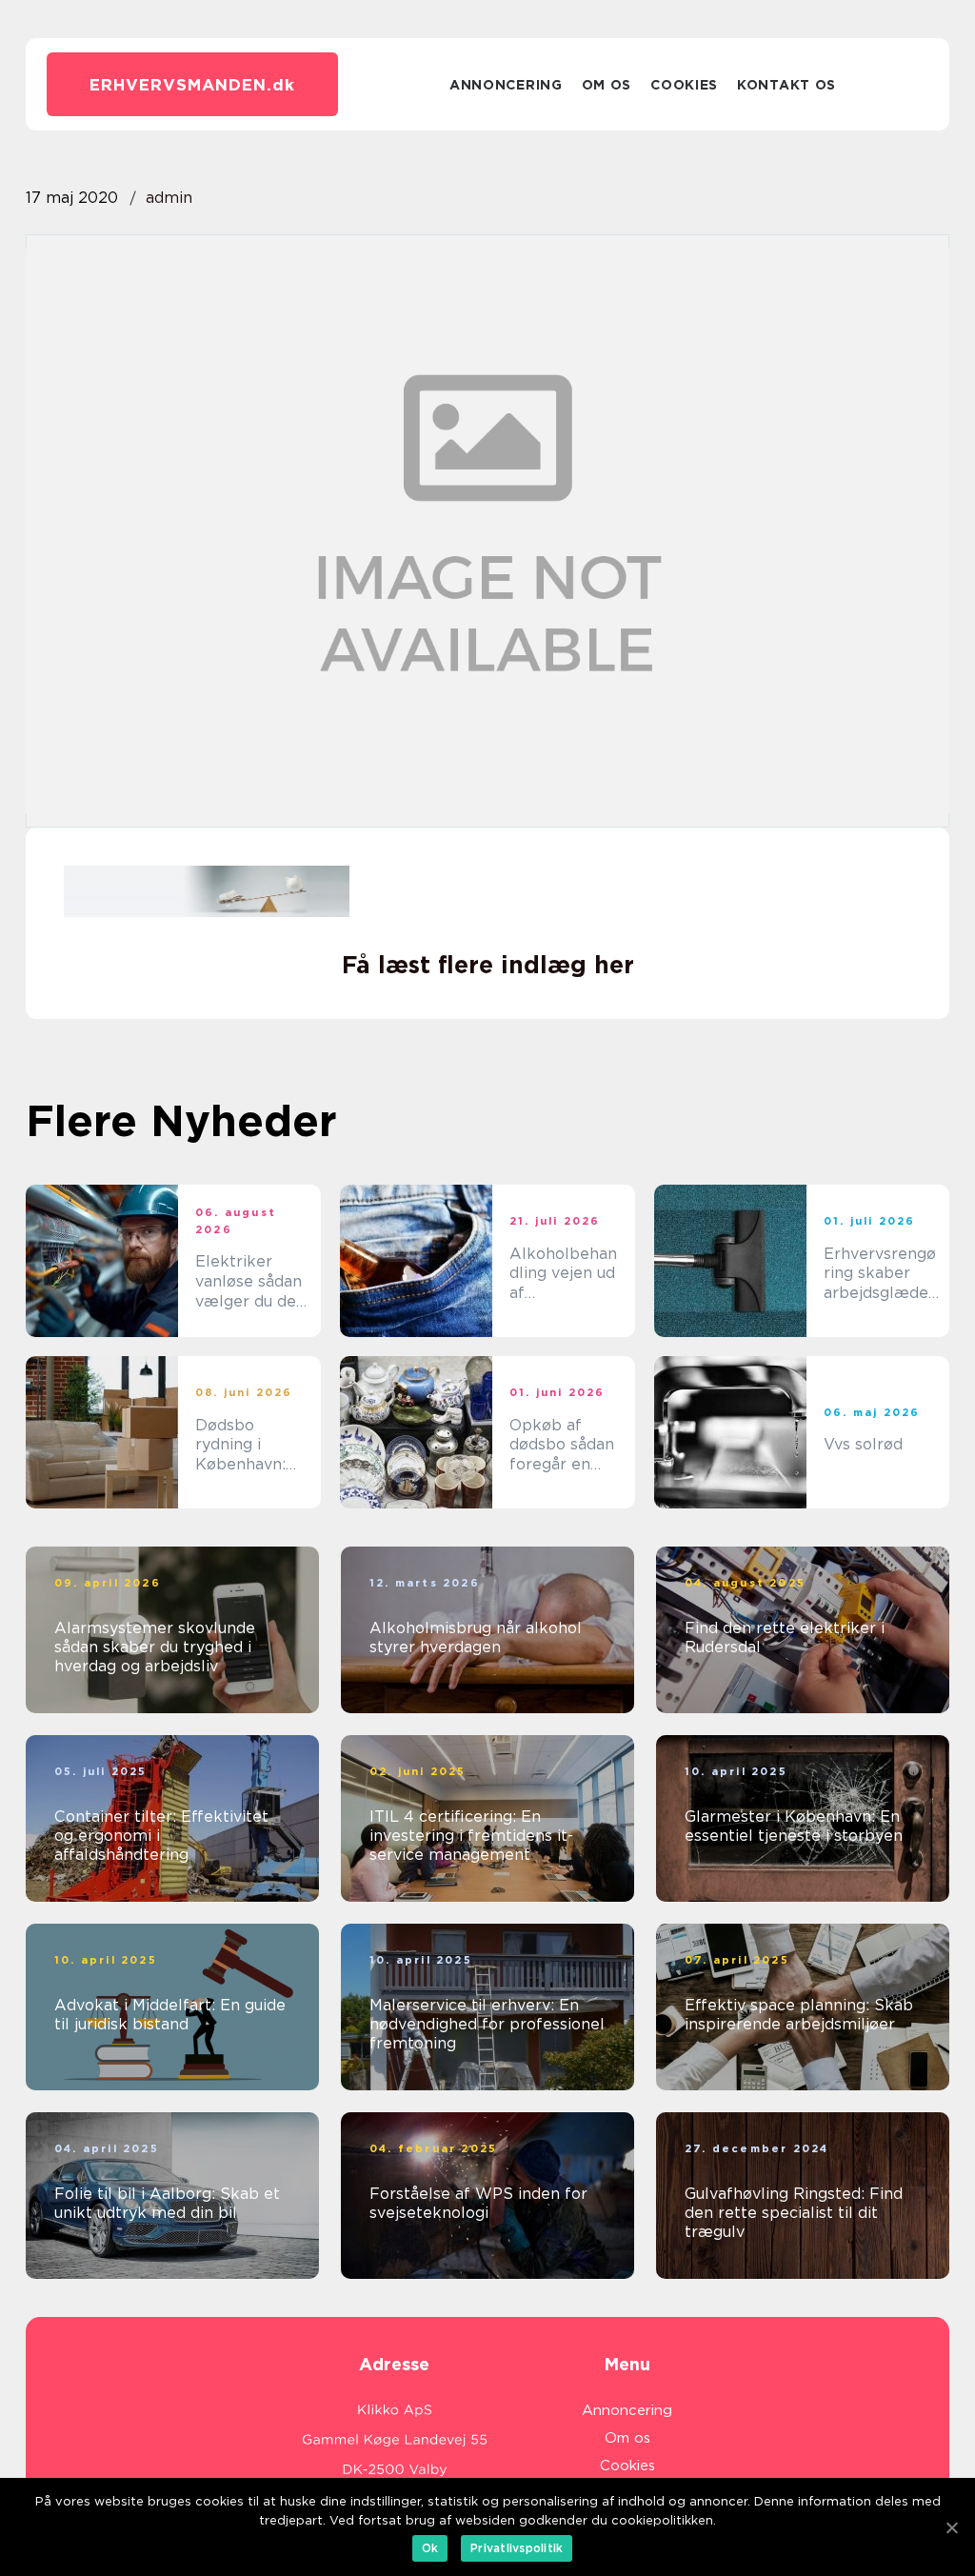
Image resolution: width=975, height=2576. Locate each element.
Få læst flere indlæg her (488, 965)
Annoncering (506, 85)
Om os (607, 85)
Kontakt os (786, 85)
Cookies (684, 85)
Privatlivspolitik (517, 2548)
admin (169, 198)
